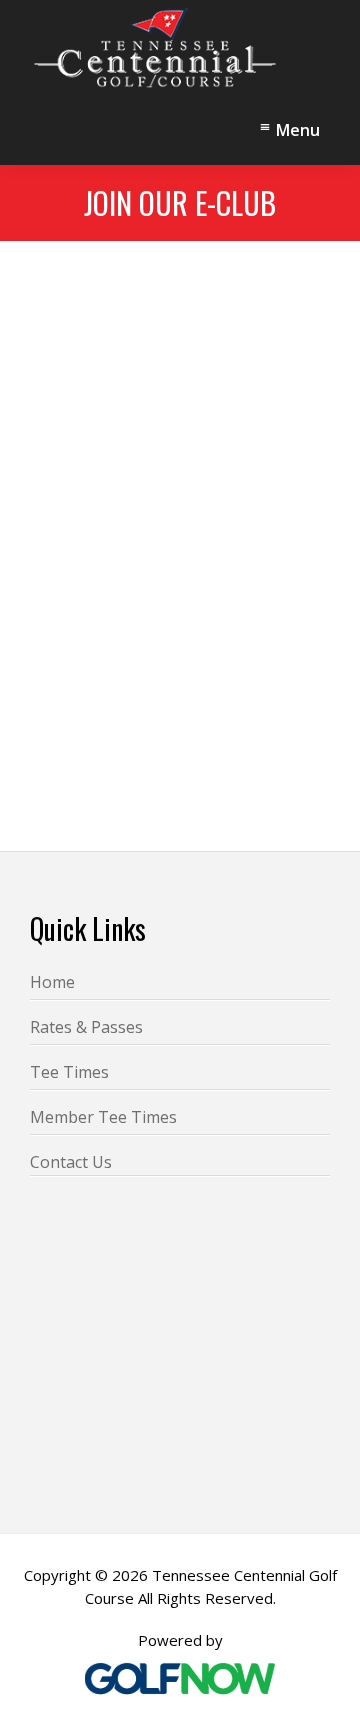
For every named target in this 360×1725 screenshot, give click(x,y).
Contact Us (71, 1162)
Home (52, 982)
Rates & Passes (86, 1027)
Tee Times (69, 1072)
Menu (298, 130)
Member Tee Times (103, 1117)
